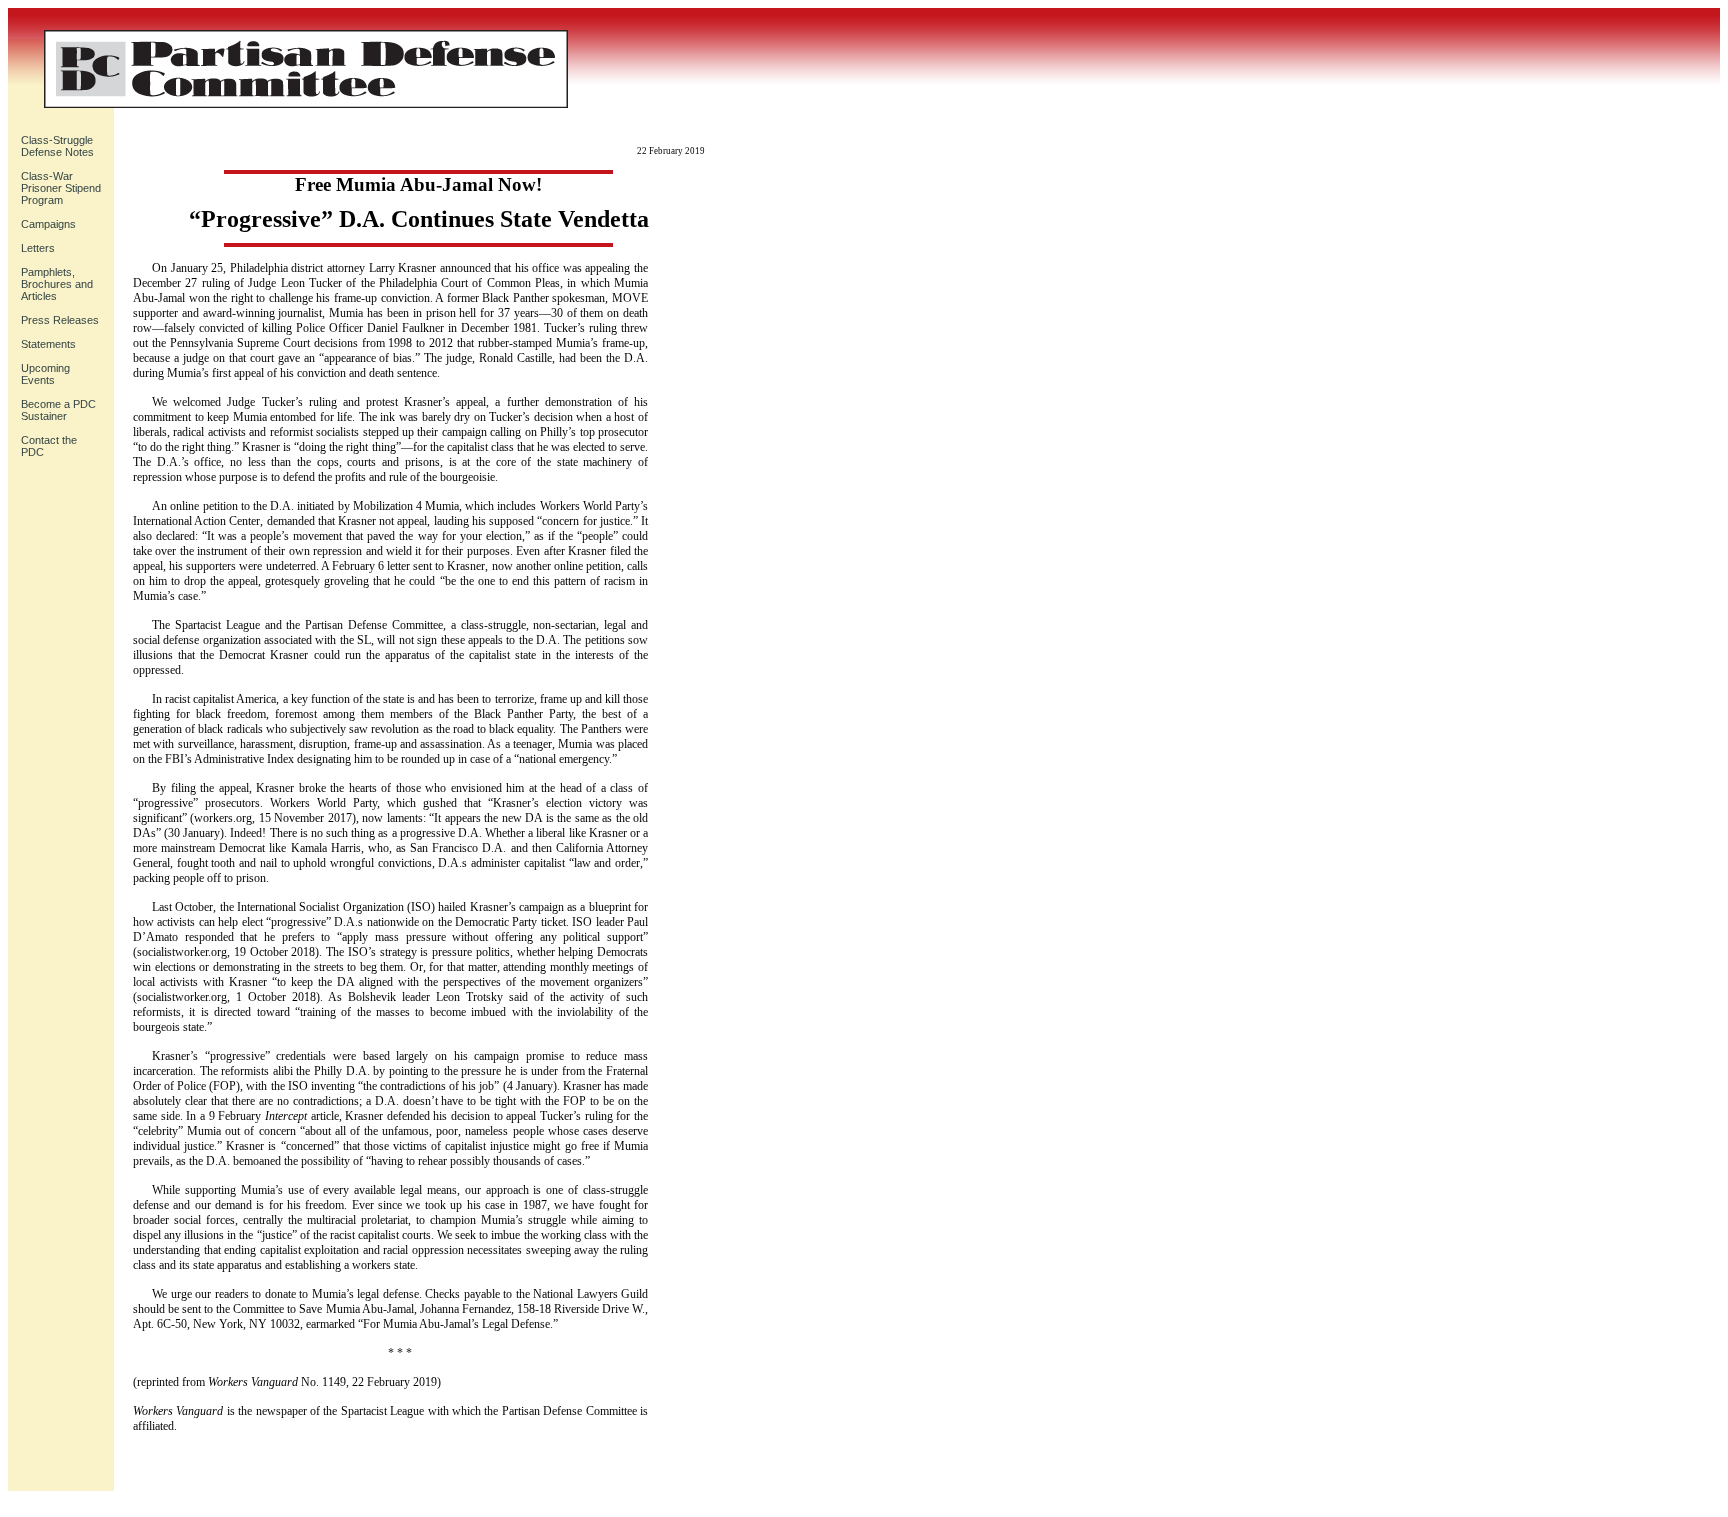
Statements (48, 344)
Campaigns (48, 224)
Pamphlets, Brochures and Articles (57, 284)
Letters (38, 248)
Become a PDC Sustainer (58, 410)
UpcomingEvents (45, 374)
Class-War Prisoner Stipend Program (61, 188)
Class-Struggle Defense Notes (57, 146)
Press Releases (60, 320)
